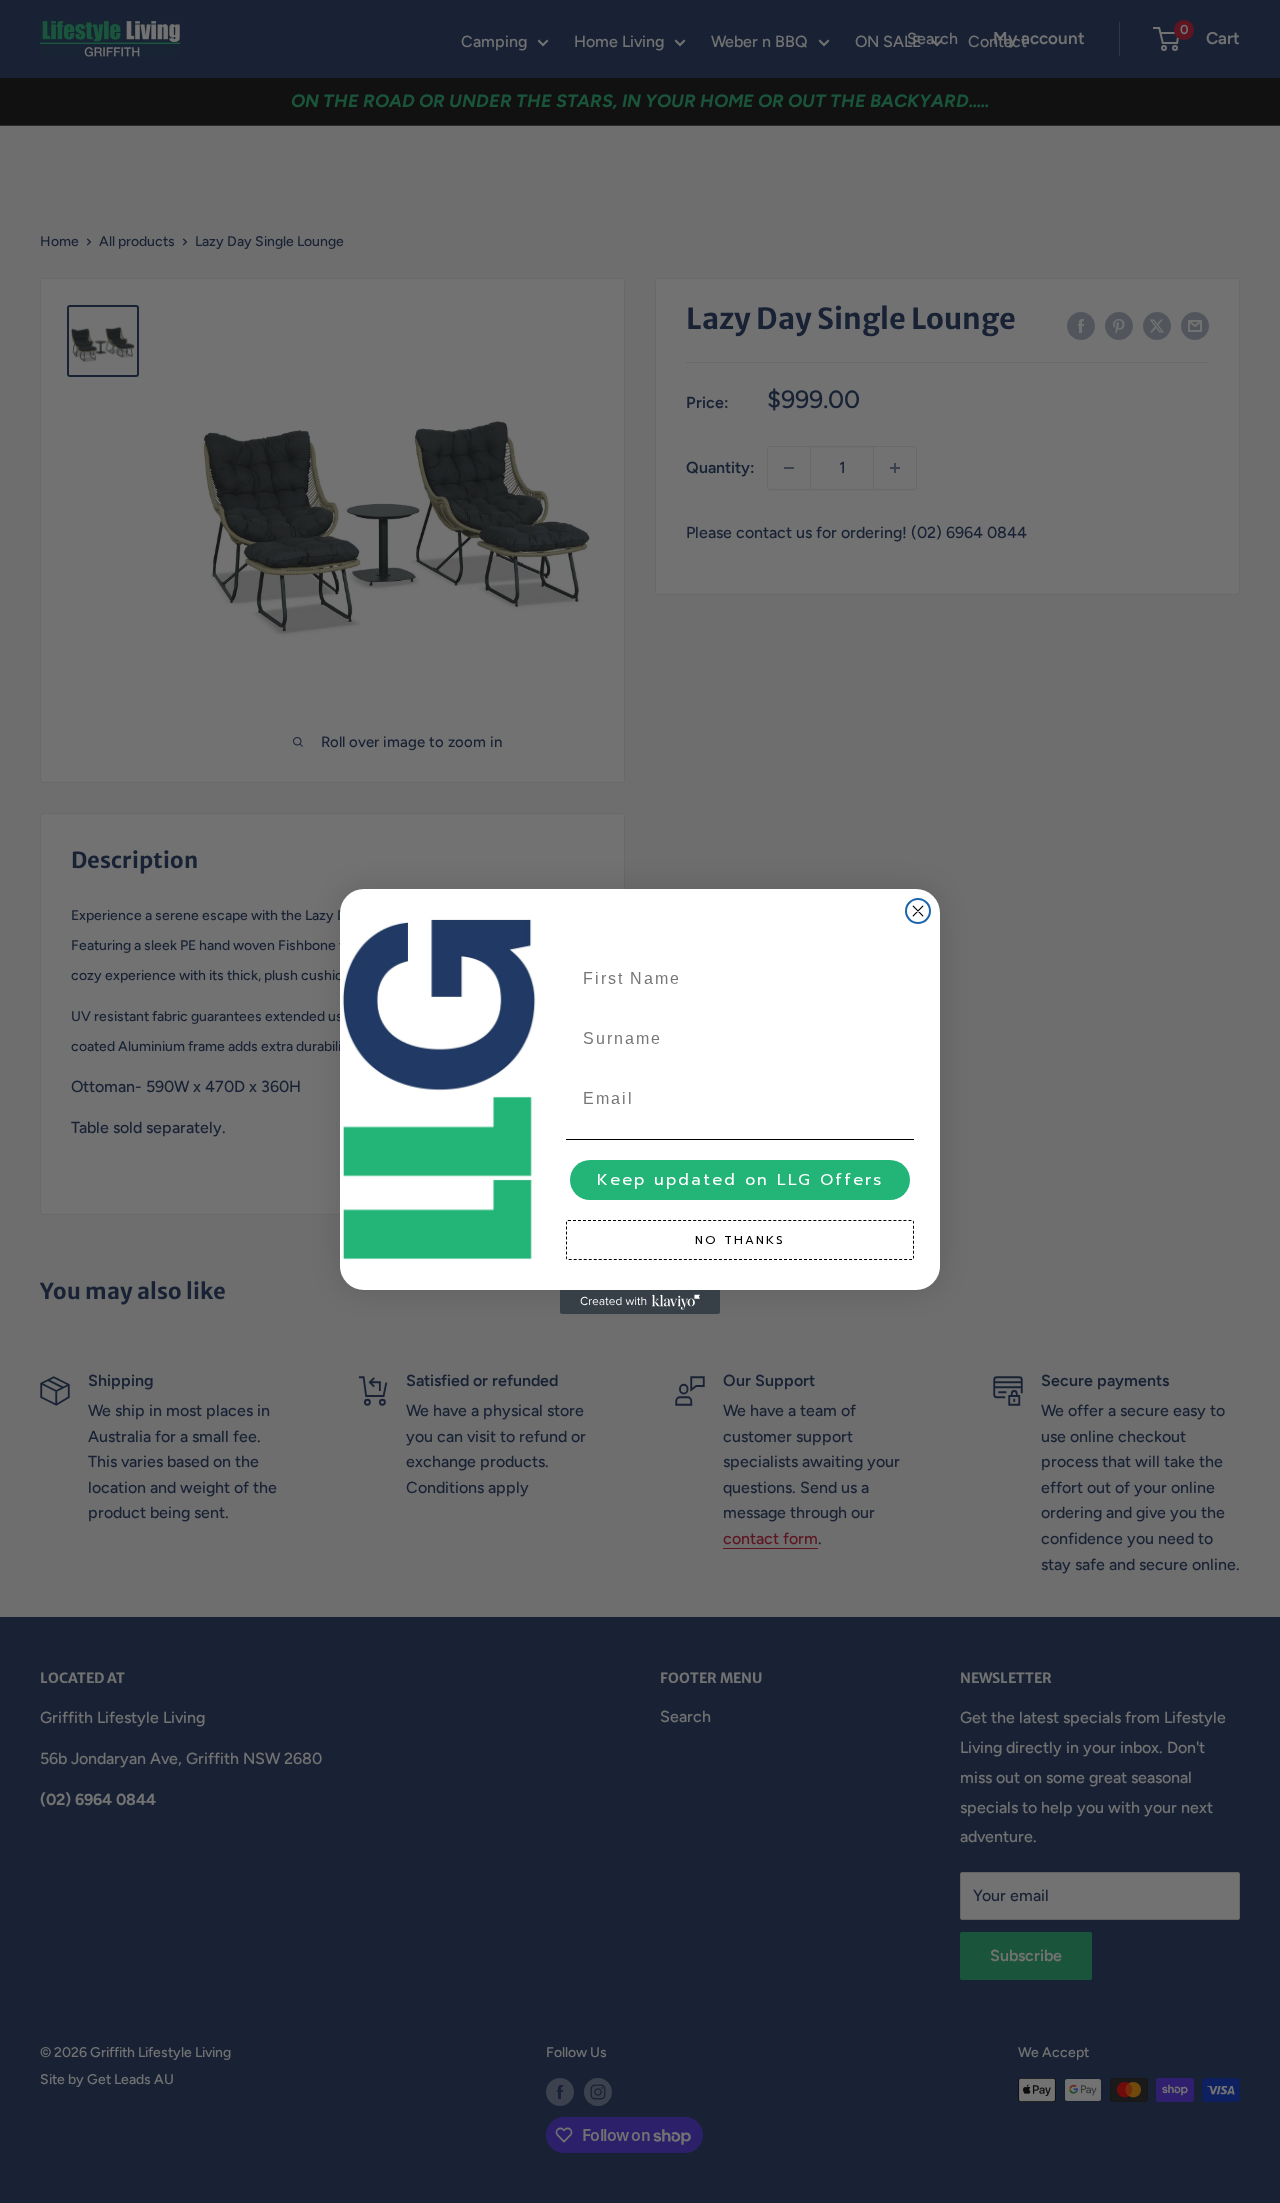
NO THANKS (740, 1240)
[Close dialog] (918, 911)
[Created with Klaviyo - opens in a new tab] (640, 1302)
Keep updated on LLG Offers (740, 1180)
